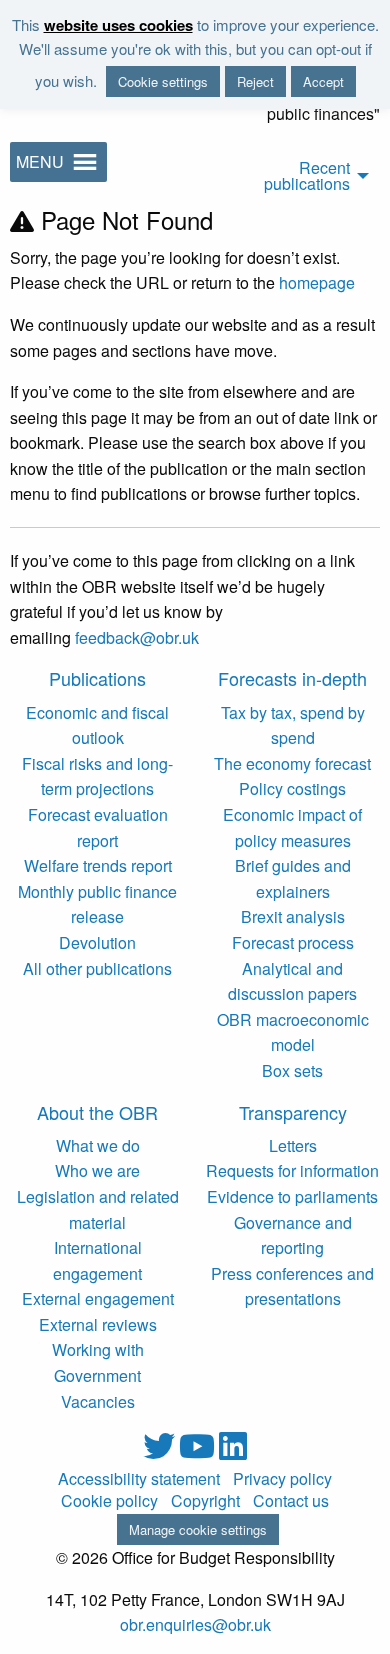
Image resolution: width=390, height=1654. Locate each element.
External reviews (98, 1324)
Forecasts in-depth (292, 678)
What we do (98, 1145)
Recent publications (307, 175)
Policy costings (292, 788)
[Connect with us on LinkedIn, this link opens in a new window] (233, 1451)
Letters (293, 1145)
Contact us (291, 1501)
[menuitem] (287, 172)
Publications (97, 678)
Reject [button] (255, 81)
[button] (40, 162)
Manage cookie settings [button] (198, 1529)
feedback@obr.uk (137, 637)
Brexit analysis (293, 916)
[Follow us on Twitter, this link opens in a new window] (161, 1451)
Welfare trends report (98, 865)
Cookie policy (109, 1501)
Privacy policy (282, 1479)
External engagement (98, 1298)
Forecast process (293, 942)
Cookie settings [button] (163, 81)
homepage (317, 282)
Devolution (97, 942)
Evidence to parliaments (292, 1196)
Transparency (293, 1112)
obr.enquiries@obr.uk (195, 1624)
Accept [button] (323, 81)
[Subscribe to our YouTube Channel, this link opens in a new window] (199, 1451)
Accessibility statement (139, 1479)
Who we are (97, 1170)
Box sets (292, 1070)
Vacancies (98, 1401)
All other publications (97, 968)
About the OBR (97, 1112)
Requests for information (292, 1170)
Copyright (205, 1501)
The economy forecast (292, 763)
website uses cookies (118, 25)
